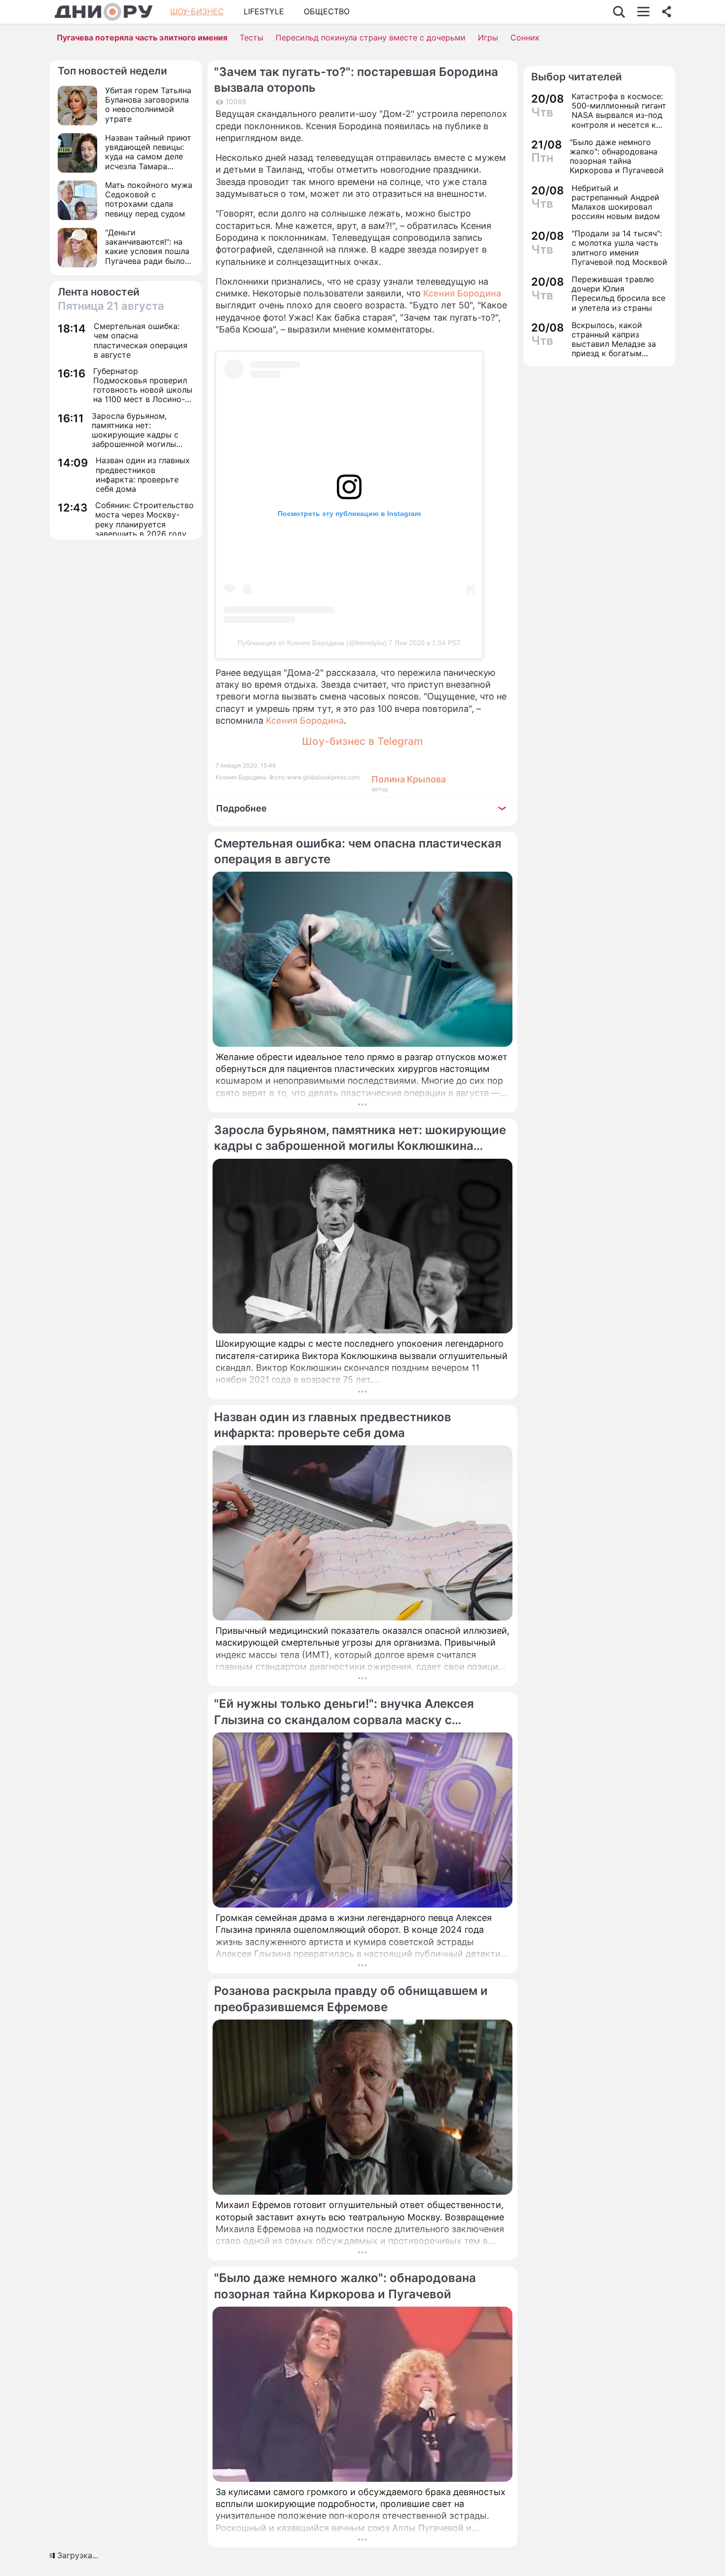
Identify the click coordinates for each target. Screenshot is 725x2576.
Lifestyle (264, 11)
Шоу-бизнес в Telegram (362, 741)
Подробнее (241, 808)
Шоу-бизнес (197, 11)
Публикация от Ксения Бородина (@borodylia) (312, 643)
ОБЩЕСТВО (327, 11)
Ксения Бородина (462, 293)
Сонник (525, 37)
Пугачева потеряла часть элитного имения (142, 37)
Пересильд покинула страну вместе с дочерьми (371, 37)
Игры (488, 37)
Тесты (252, 37)
